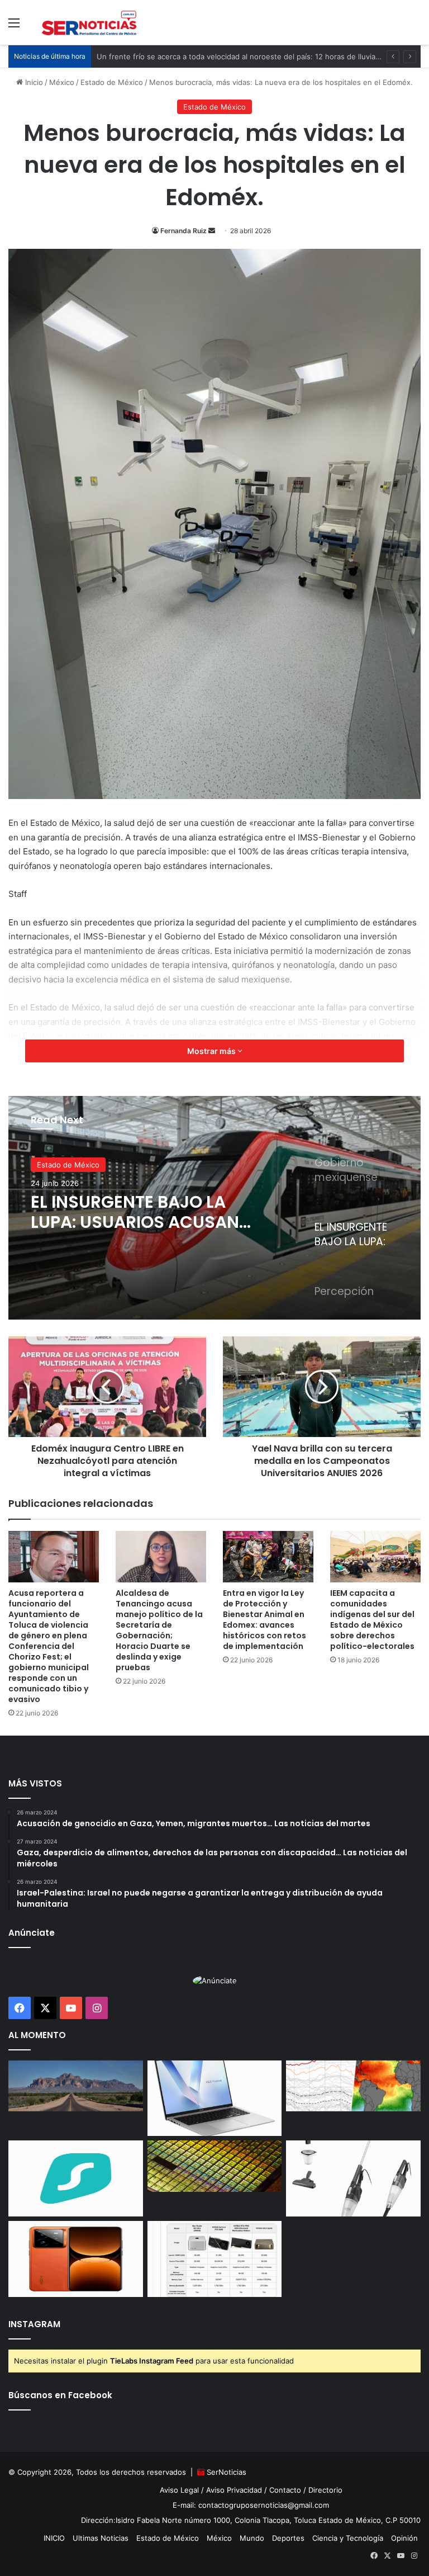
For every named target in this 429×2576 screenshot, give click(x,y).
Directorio (325, 2490)
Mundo (252, 2538)
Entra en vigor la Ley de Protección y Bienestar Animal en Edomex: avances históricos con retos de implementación (264, 1620)
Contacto (285, 2490)
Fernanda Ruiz (183, 231)
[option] (214, 1208)
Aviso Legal (179, 2490)
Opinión (404, 2538)
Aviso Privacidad (234, 2490)
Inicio (33, 82)
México (62, 82)
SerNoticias (227, 2472)
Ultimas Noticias (101, 2538)
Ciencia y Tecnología (348, 2538)
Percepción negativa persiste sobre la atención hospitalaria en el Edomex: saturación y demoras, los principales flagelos (141, 1212)
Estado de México (112, 82)
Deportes (288, 2538)
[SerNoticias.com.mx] (89, 22)
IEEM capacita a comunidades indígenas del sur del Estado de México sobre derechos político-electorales (372, 1620)
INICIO (54, 2538)
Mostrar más (212, 1051)
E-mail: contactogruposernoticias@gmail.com (251, 2505)
